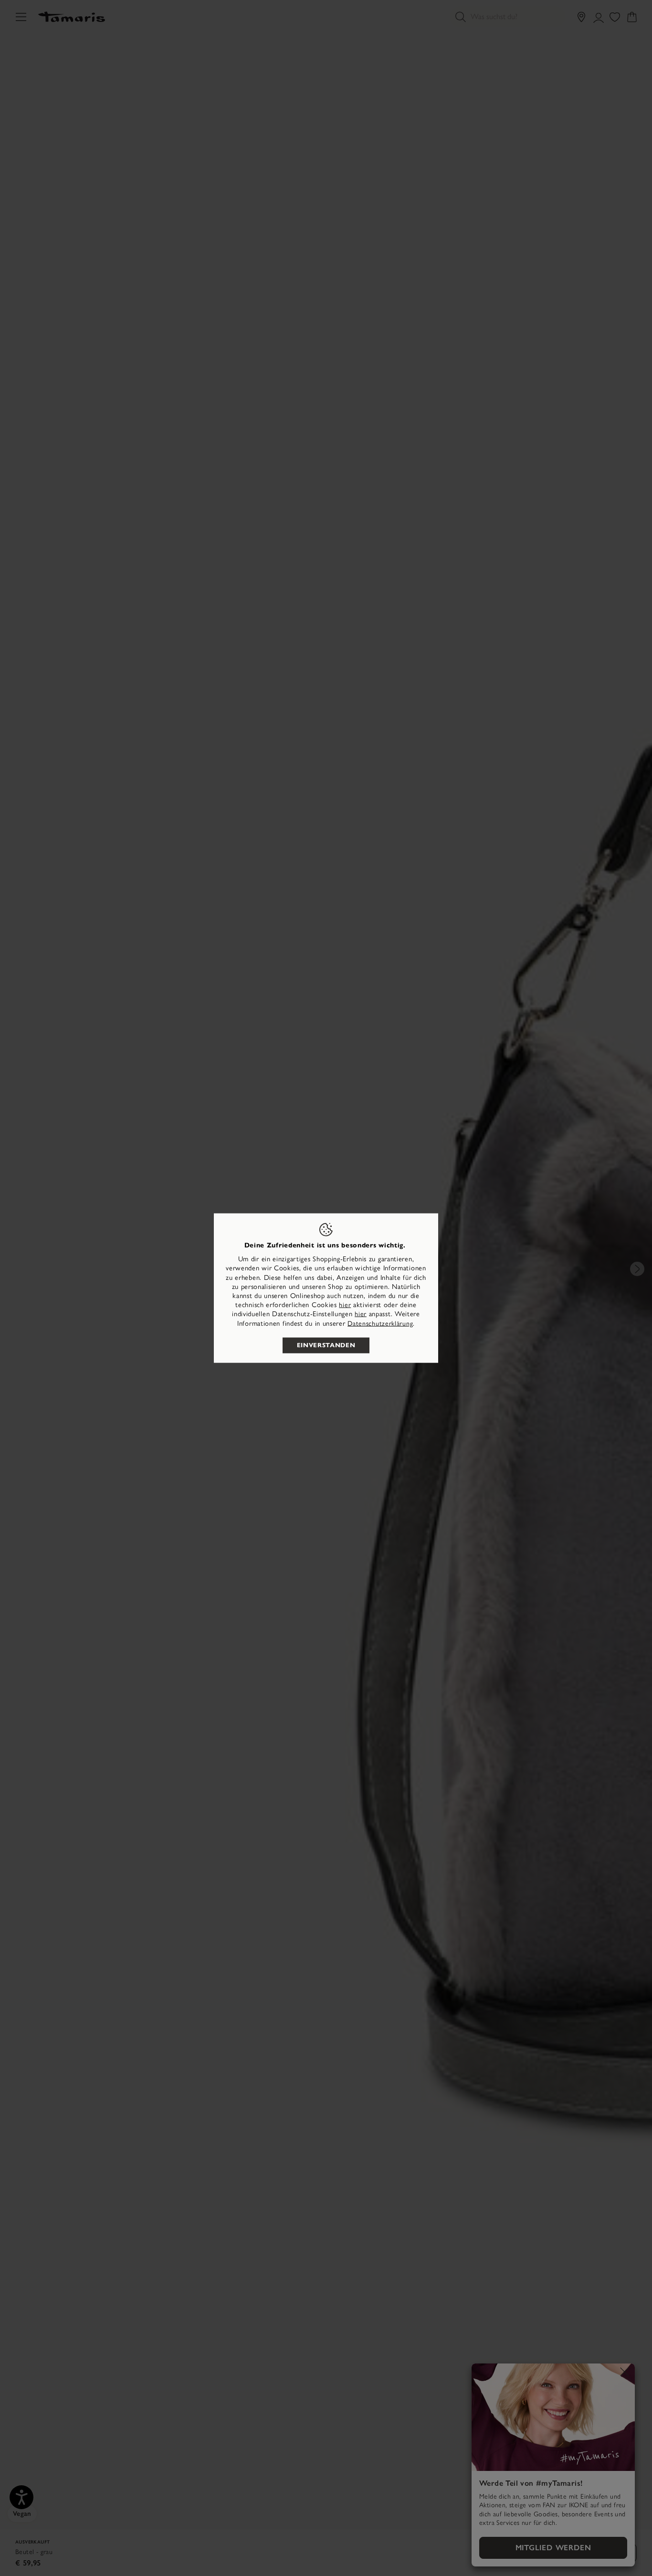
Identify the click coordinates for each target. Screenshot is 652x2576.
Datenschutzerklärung (380, 1323)
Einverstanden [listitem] (326, 1345)
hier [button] (361, 1314)
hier (345, 1305)
